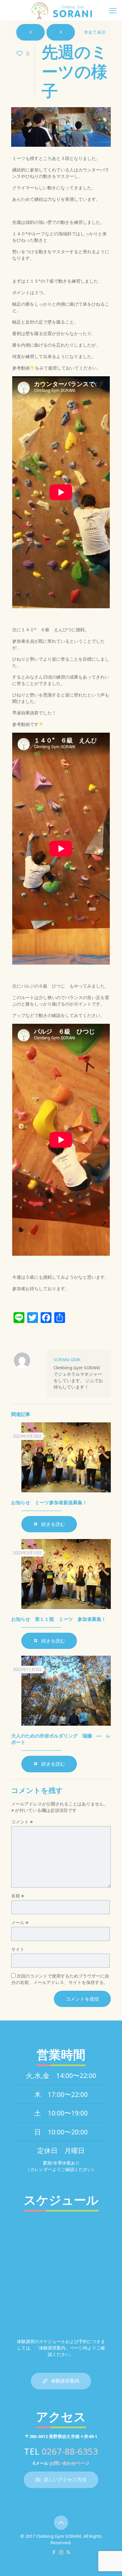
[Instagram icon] (61, 2552)
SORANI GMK (67, 1360)
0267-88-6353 (70, 2451)
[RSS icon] (68, 2552)
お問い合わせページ (69, 2463)
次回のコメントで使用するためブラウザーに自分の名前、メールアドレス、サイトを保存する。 (60, 1979)
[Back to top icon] (61, 2523)
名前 (18, 1896)
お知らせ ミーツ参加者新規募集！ (49, 1502)
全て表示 (97, 32)
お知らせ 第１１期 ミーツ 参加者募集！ (59, 1619)
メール (20, 1922)
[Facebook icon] (54, 2552)
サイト (18, 1949)
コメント (22, 1822)
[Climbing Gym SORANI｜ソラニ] (61, 10)
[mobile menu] (113, 10)
